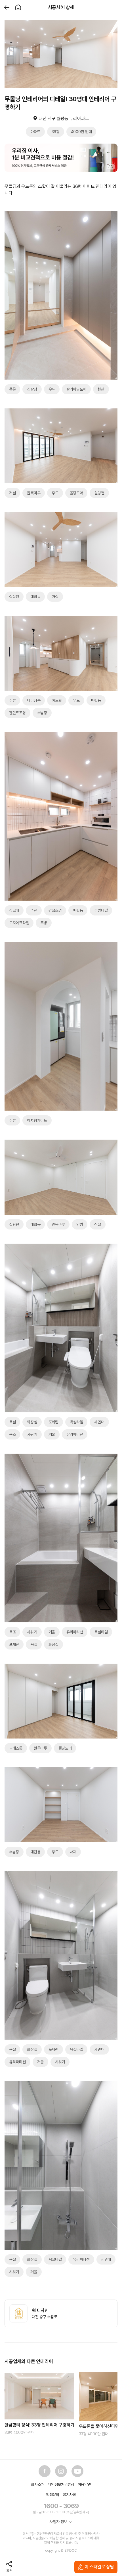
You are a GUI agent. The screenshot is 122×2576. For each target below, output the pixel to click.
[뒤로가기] (7, 7)
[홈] (18, 7)
